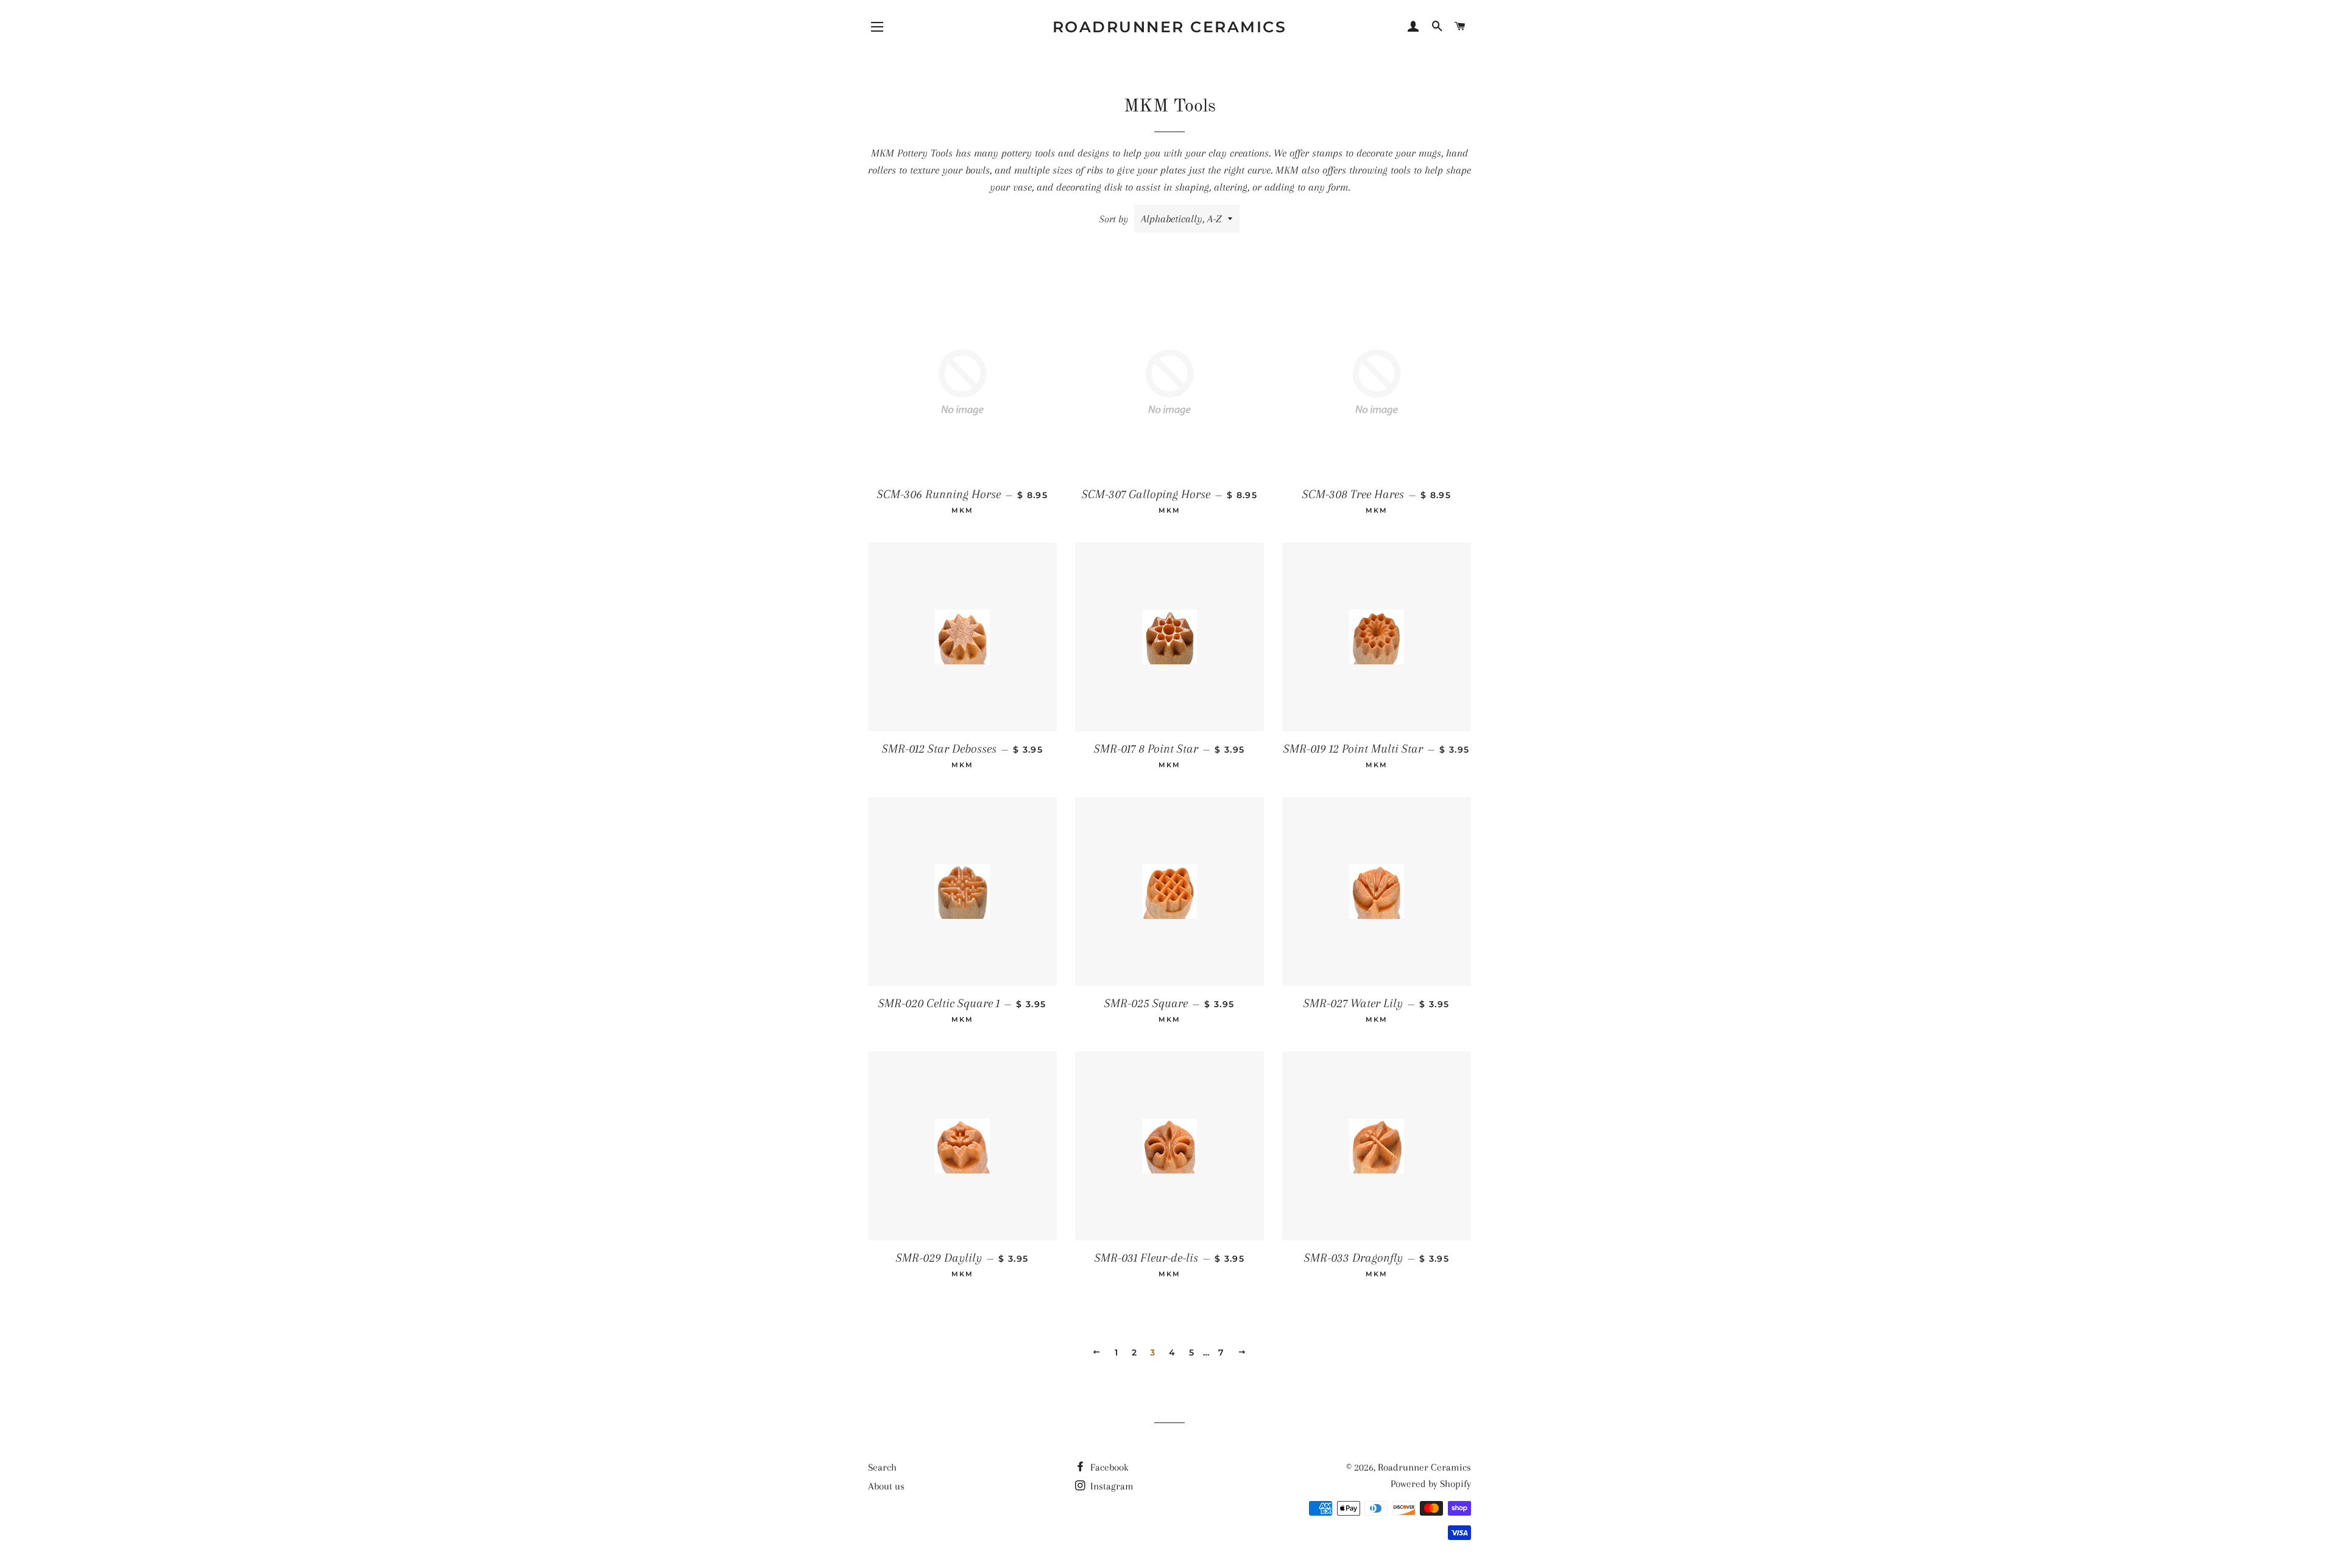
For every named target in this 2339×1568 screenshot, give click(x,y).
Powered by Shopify (1431, 1484)
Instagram (1111, 1486)
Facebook (1108, 1467)
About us (886, 1486)
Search (882, 1467)
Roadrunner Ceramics (1170, 27)
